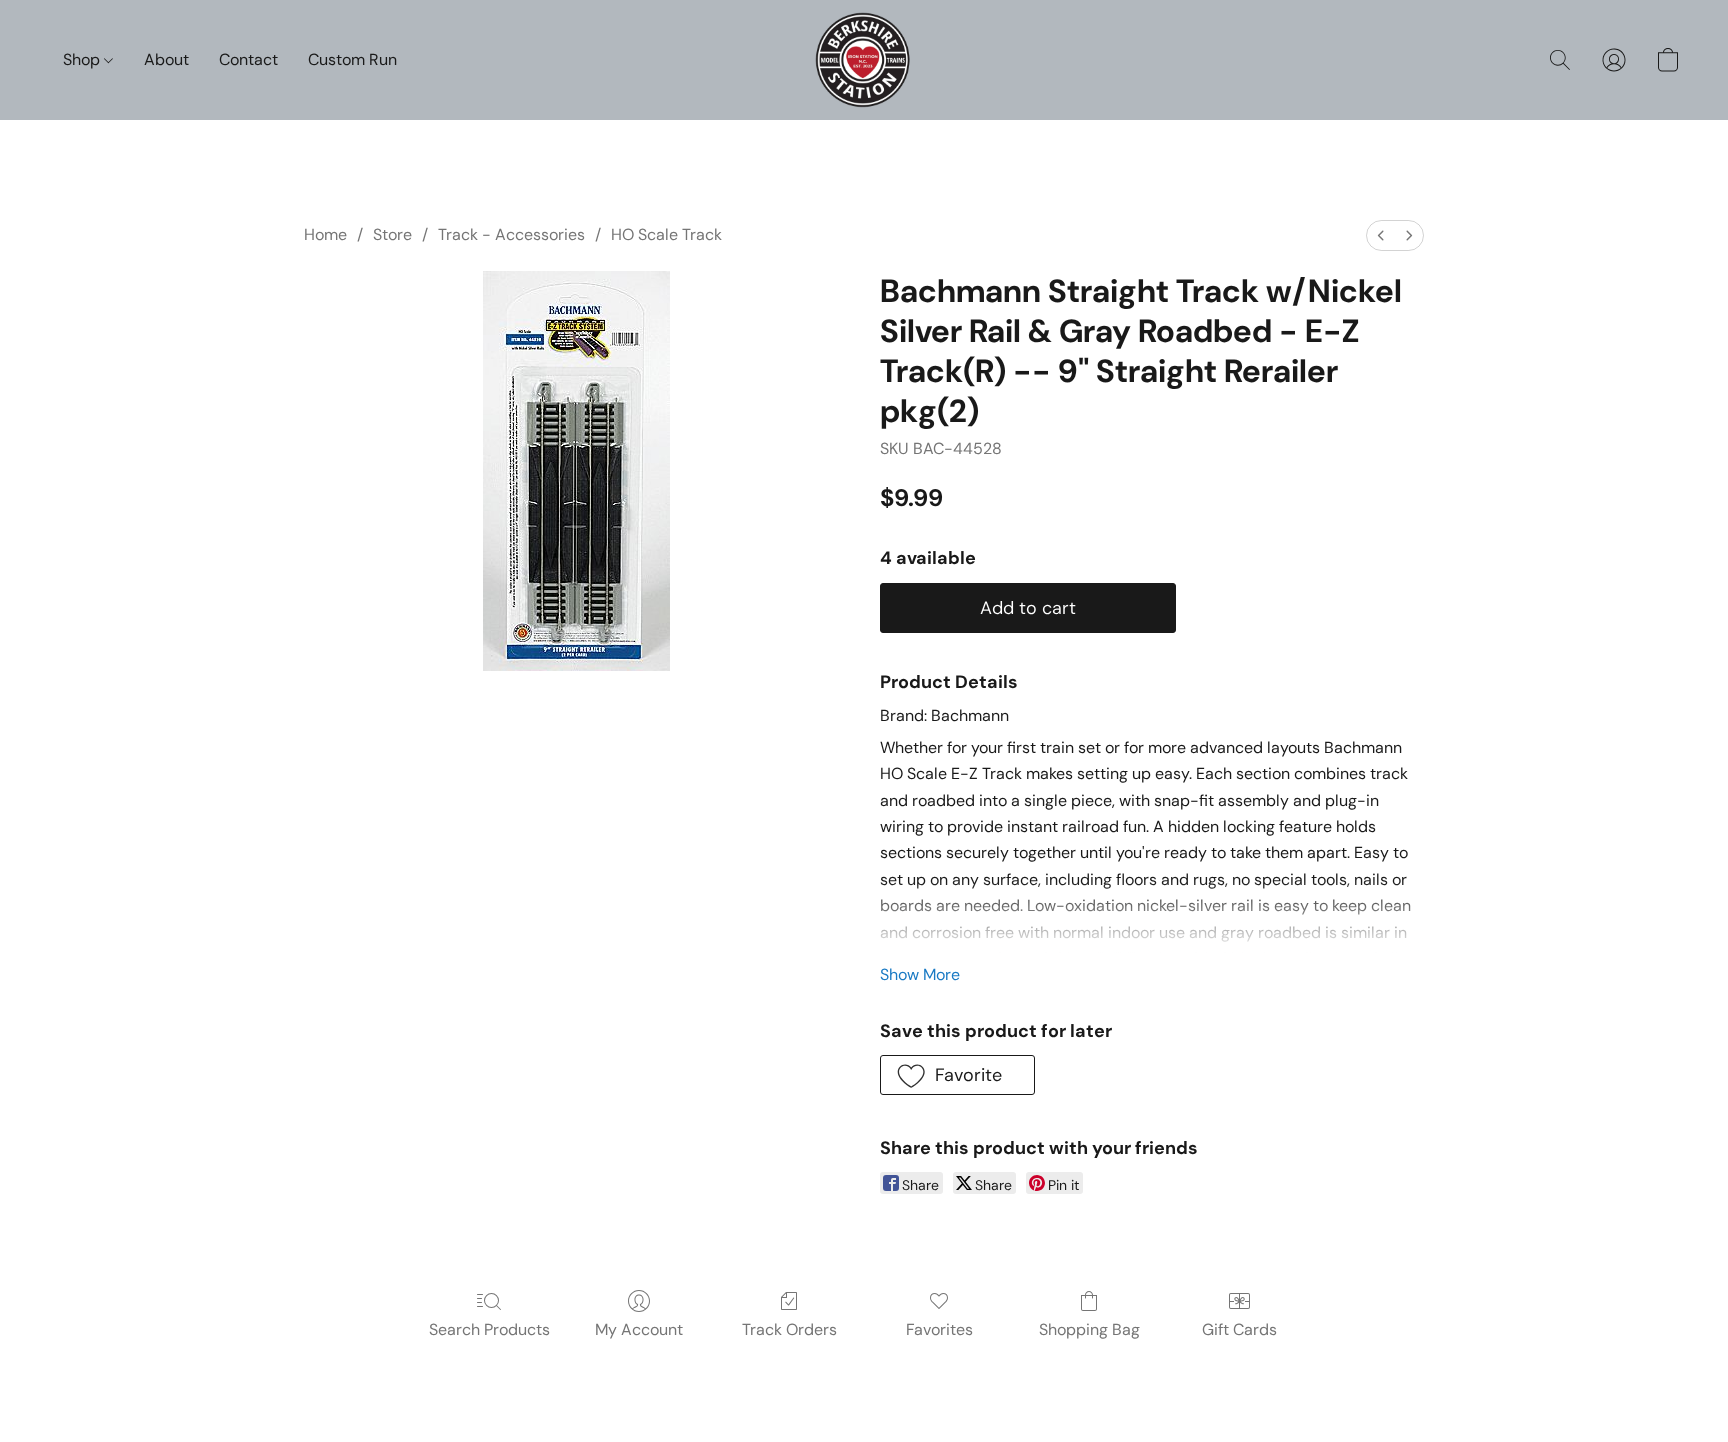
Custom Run (352, 59)
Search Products (489, 1329)
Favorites (939, 1329)
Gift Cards (1239, 1329)
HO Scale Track (666, 234)
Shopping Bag (1089, 1329)
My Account (639, 1329)
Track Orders (789, 1329)
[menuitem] (1381, 235)
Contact (248, 59)
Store (392, 234)
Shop (83, 59)
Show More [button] (920, 974)
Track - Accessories (511, 234)
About (166, 59)
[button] (864, 60)
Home (325, 234)
